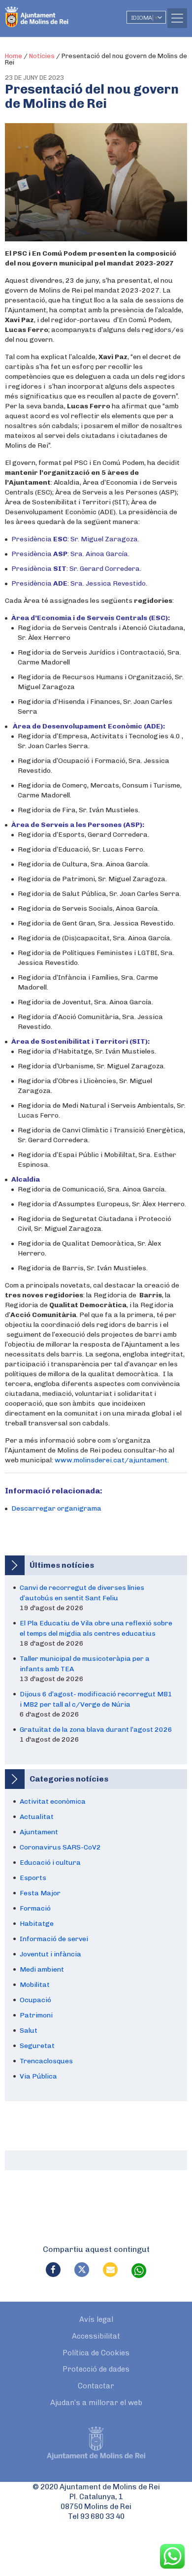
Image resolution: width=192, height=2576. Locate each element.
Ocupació (35, 2000)
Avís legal (96, 2319)
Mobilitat (35, 1985)
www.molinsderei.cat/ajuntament (111, 1460)
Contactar (96, 2386)
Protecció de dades (96, 2369)
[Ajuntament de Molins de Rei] (57, 12)
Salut (29, 2031)
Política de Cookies (96, 2353)
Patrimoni (36, 2015)
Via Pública (38, 2076)
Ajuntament (39, 1832)
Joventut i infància (50, 1954)
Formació (35, 1908)
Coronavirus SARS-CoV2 (60, 1847)
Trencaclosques (46, 2061)
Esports (33, 1878)
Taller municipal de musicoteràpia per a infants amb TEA (85, 1664)
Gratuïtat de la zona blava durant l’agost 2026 (96, 1730)
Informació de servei (54, 1939)
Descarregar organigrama (56, 1508)
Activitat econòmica (53, 1801)
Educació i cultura (50, 1863)
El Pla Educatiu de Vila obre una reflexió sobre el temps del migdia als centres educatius (96, 1628)
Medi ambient (42, 1969)
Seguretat (37, 2046)
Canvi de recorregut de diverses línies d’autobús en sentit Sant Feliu (82, 1593)
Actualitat (37, 1817)
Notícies (42, 56)
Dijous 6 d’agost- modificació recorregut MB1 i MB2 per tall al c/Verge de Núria (96, 1699)
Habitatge (37, 1924)
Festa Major (40, 1893)
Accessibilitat (96, 2336)
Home (14, 56)
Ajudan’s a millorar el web (96, 2403)
